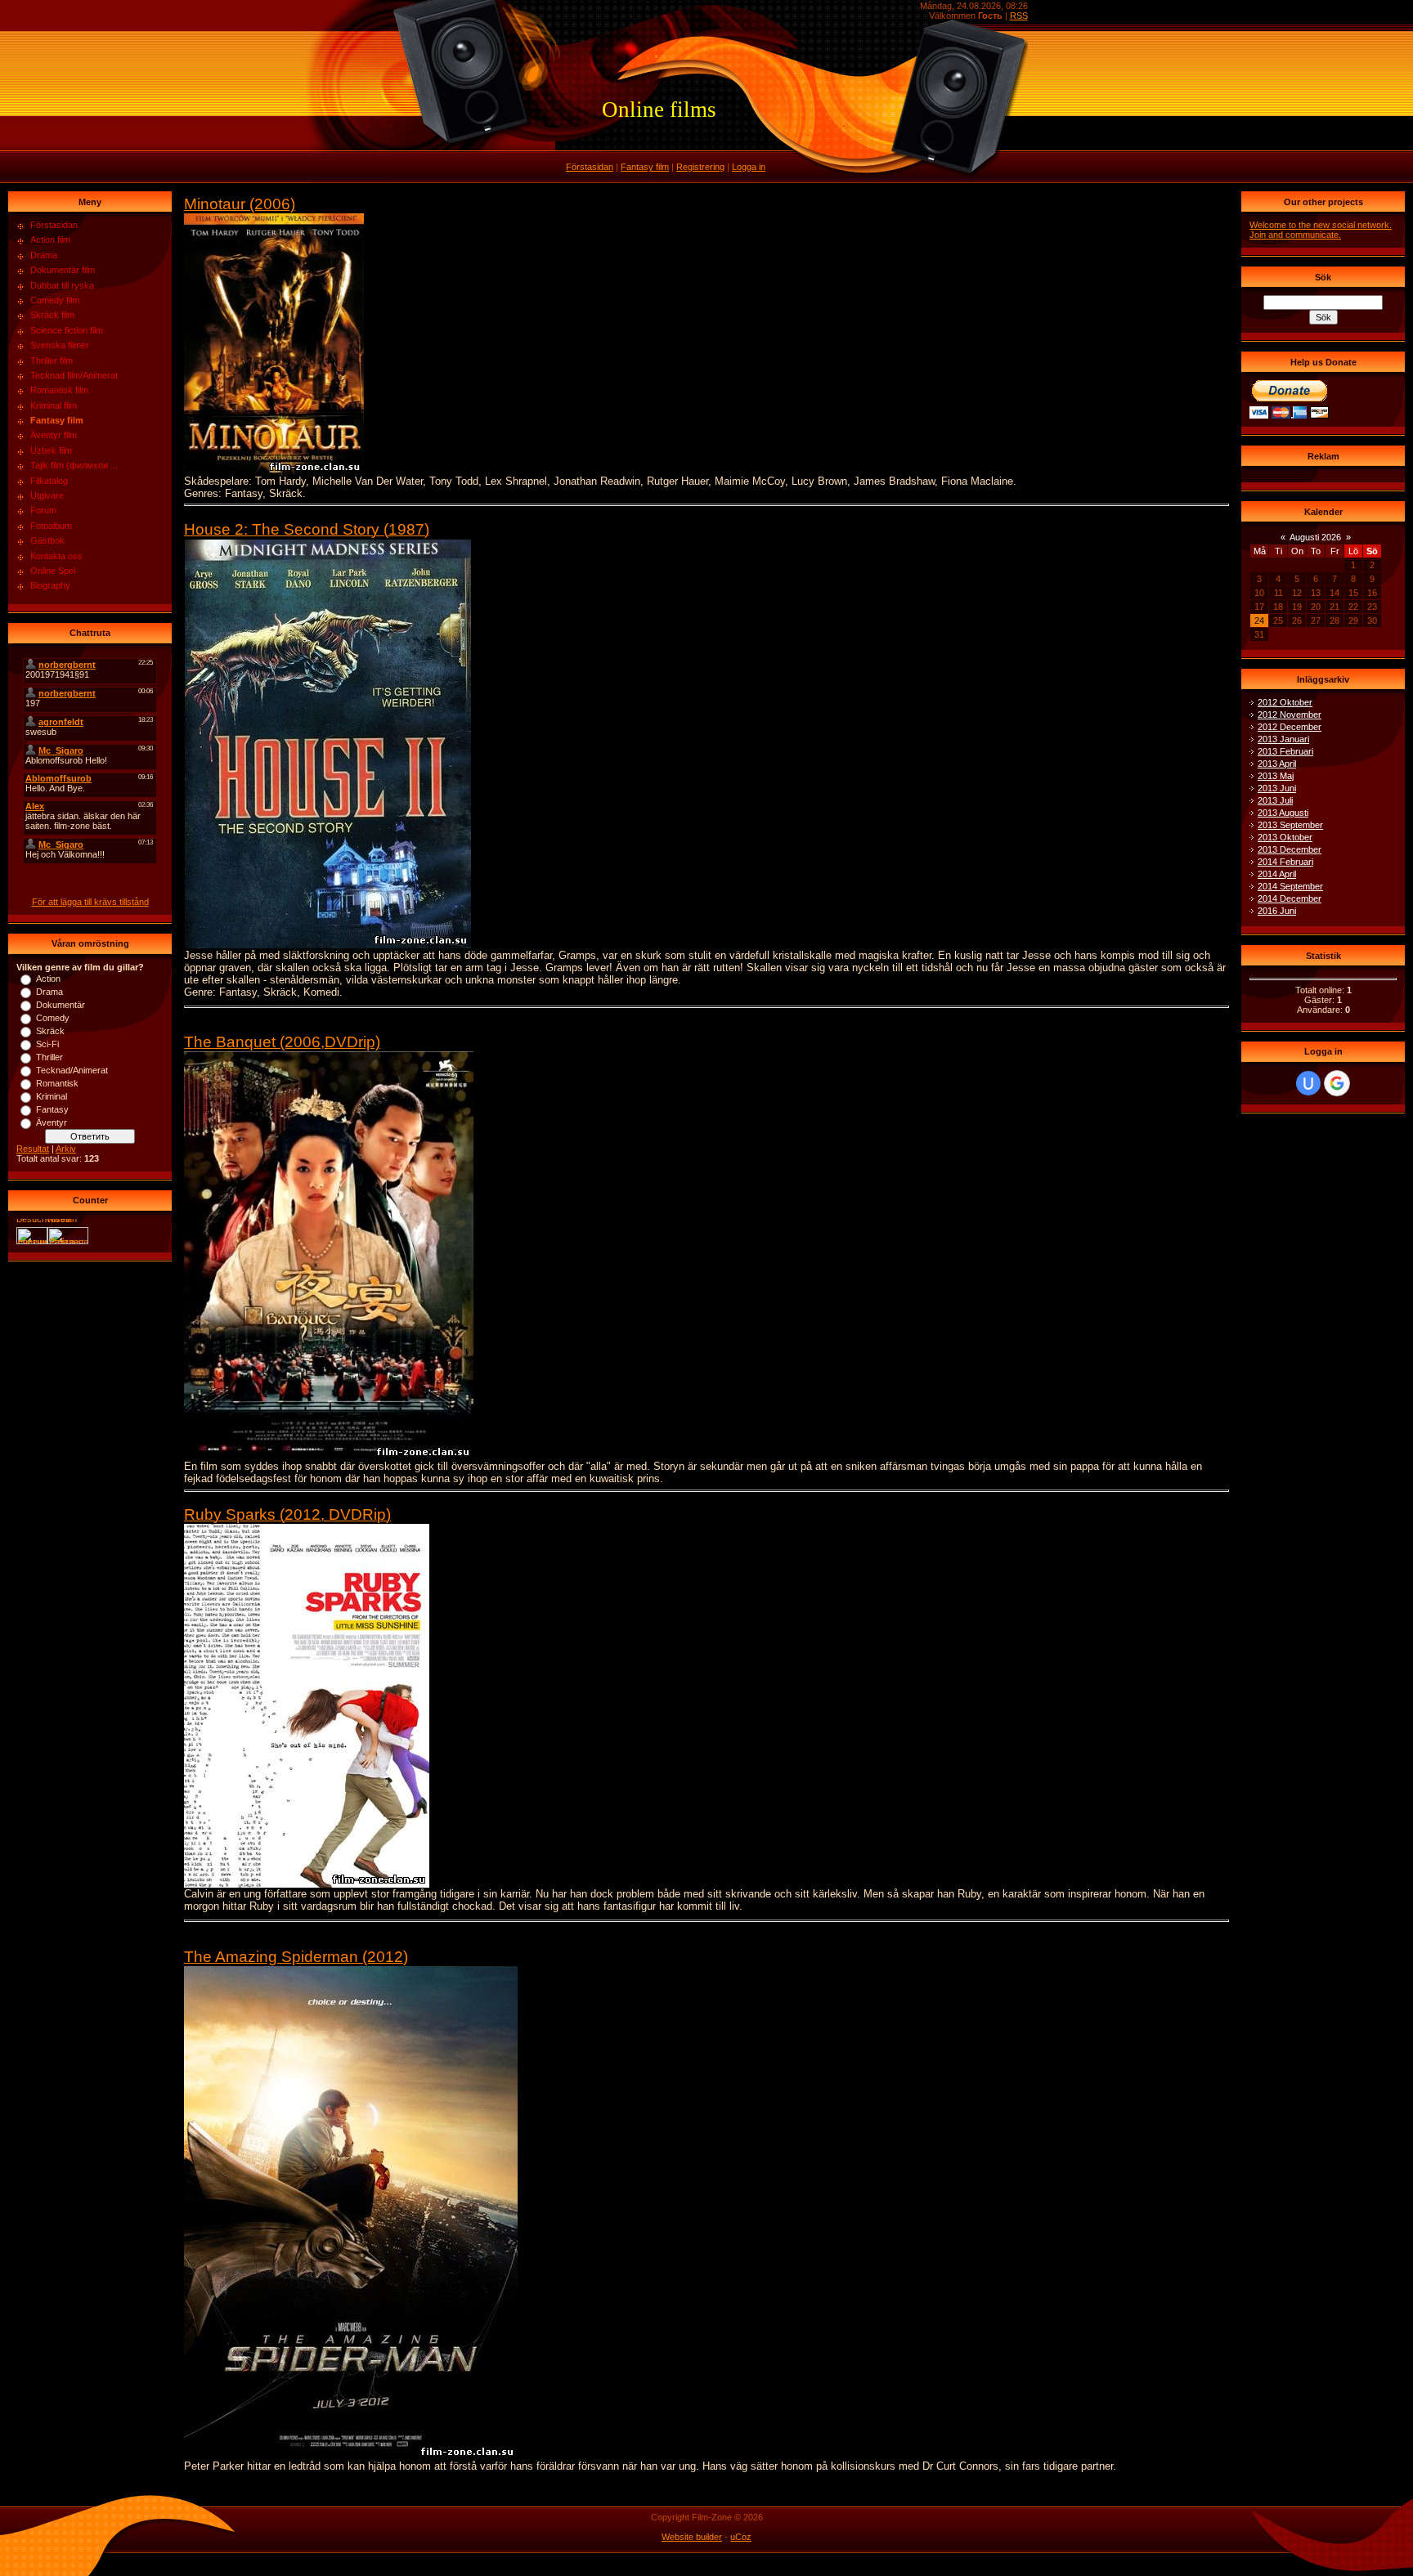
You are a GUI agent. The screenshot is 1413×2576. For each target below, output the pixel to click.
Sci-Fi (47, 1044)
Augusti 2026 (1315, 537)
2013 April (1277, 764)
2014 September (1290, 886)
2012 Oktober (1285, 702)
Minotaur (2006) (240, 204)
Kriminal (52, 1096)
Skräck (50, 1031)
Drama (49, 992)
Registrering (700, 167)
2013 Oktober (1285, 837)
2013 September (1290, 825)
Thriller (49, 1057)
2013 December (1290, 849)
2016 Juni (1277, 911)
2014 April (1277, 874)
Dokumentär (61, 1005)
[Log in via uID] (1308, 1083)
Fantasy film (645, 167)
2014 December (1290, 898)
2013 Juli (1275, 800)
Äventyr (52, 1122)
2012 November (1290, 715)
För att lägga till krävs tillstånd (90, 902)
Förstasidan (590, 167)
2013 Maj (1276, 776)
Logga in (749, 167)
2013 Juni (1277, 788)
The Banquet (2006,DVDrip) (282, 1042)
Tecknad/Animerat (72, 1070)
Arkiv (66, 1149)
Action (48, 979)
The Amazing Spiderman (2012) (296, 1957)
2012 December (1290, 727)
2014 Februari (1285, 862)
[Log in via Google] (1337, 1083)
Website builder (692, 2537)
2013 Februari (1285, 751)
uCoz (741, 2537)
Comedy (53, 1018)
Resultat (33, 1149)
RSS (1019, 16)
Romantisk (57, 1083)
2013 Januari (1283, 739)
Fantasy (52, 1109)
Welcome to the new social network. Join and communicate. (1321, 230)
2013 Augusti (1283, 813)
